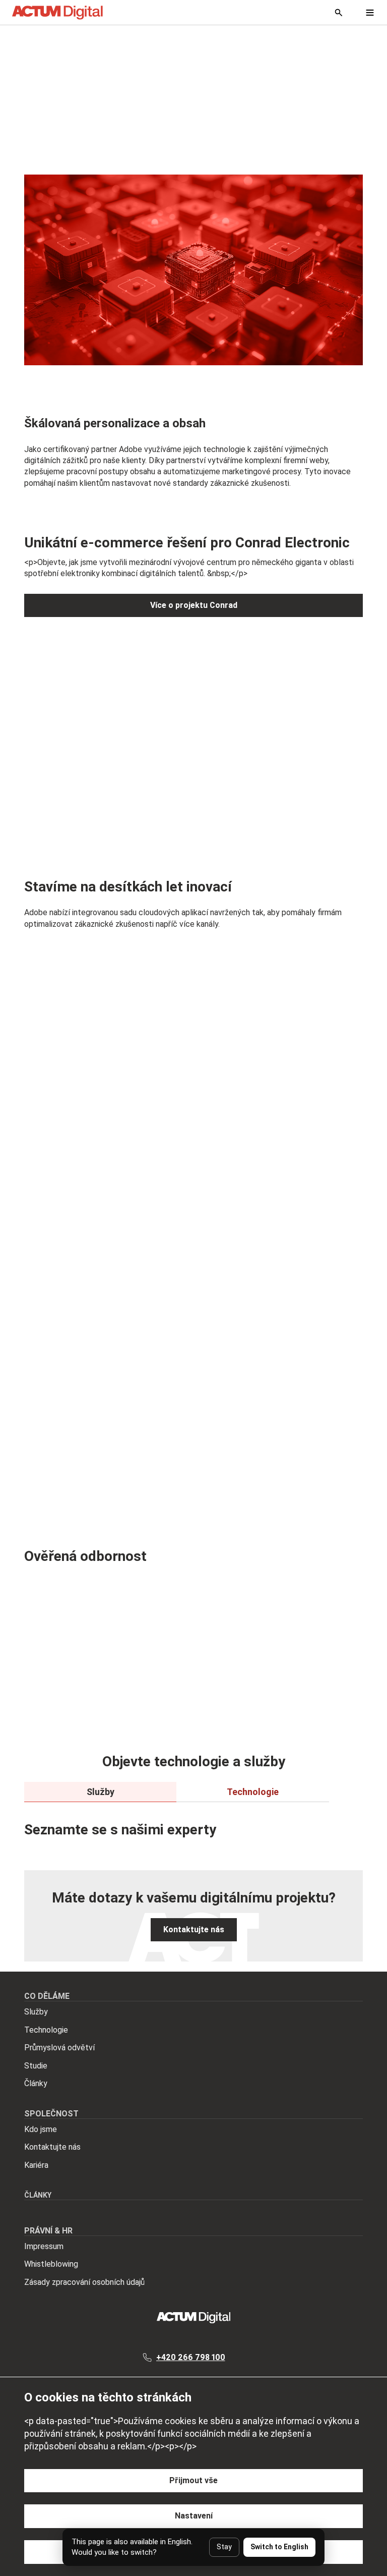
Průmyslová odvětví (59, 2048)
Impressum (44, 2246)
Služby (36, 2012)
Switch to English (279, 2547)
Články (36, 2083)
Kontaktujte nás (52, 2147)
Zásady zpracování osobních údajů (84, 2282)
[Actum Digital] (57, 13)
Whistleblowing (51, 2264)
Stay (224, 2547)
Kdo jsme (41, 2129)
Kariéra (36, 2165)
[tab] (100, 1792)
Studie (36, 2066)
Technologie (46, 2030)
